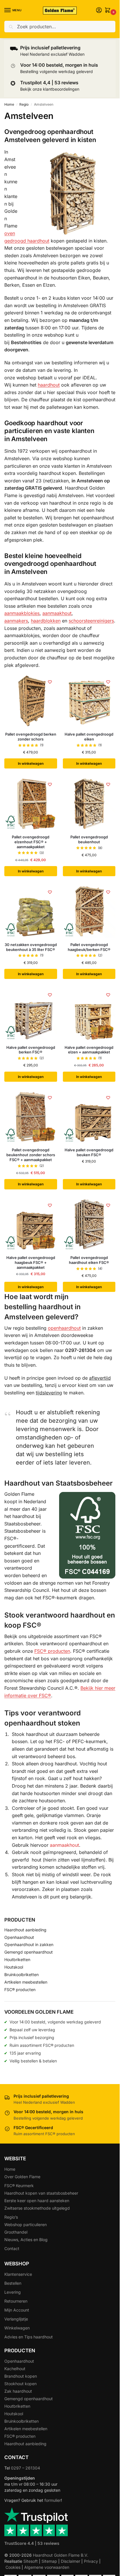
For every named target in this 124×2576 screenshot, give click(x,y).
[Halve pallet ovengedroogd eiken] (89, 701)
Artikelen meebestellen (26, 1982)
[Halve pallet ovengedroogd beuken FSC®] (89, 1117)
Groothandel (16, 2232)
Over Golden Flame (22, 2177)
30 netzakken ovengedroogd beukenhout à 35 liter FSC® (31, 947)
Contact (12, 2248)
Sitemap (49, 2561)
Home (9, 104)
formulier (53, 2500)
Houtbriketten (17, 1959)
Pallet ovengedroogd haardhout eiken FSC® (89, 1260)
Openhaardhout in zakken (29, 1944)
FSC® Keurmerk (19, 2186)
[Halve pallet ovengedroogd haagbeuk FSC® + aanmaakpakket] (31, 1224)
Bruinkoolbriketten (21, 1975)
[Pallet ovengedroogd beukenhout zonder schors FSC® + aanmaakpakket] (31, 1117)
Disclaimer (71, 2561)
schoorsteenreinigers (91, 621)
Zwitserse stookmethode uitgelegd (37, 2208)
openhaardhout (64, 1328)
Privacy (91, 2561)
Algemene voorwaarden (47, 2567)
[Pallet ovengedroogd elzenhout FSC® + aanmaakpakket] (31, 804)
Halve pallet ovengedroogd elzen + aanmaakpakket (89, 1050)
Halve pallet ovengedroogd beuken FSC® (89, 1152)
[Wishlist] (50, 682)
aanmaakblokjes (22, 613)
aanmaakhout (57, 613)
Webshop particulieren (26, 2225)
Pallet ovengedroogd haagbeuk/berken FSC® (89, 947)
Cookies (13, 2567)
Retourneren (16, 2301)
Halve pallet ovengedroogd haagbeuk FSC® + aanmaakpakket (31, 1262)
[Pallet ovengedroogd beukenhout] (89, 804)
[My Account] (99, 11)
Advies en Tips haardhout (29, 2337)
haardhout (49, 385)
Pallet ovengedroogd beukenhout (89, 839)
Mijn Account (17, 2310)
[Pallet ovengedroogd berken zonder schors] (31, 701)
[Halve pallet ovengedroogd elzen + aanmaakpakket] (89, 1014)
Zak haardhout (18, 2391)
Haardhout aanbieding (25, 1930)
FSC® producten (52, 1651)
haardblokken (46, 621)
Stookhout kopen (20, 2384)
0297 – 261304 (26, 2468)
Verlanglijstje (16, 2319)
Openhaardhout (19, 1937)
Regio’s (11, 2217)
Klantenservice (18, 2274)
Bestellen (13, 2283)
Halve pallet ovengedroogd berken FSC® (31, 1050)
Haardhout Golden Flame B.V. (61, 2555)
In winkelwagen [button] (31, 763)
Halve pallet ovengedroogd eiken (89, 737)
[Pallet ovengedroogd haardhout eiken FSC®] (89, 1224)
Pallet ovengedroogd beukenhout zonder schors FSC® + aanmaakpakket (31, 1155)
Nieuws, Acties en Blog (26, 2240)
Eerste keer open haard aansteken (37, 2201)
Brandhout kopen (21, 2376)
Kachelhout (15, 2369)
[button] (109, 11)
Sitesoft (31, 2561)
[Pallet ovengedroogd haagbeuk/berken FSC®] (89, 911)
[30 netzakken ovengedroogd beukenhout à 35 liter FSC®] (31, 911)
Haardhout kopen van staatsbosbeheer (41, 2193)
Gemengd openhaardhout (29, 1952)
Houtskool (14, 1967)
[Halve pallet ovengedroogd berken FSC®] (31, 1014)
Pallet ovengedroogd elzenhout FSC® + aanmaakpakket (31, 842)
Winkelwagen (17, 2328)
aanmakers (16, 621)
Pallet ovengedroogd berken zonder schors (31, 737)
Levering (13, 2292)
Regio (24, 104)
